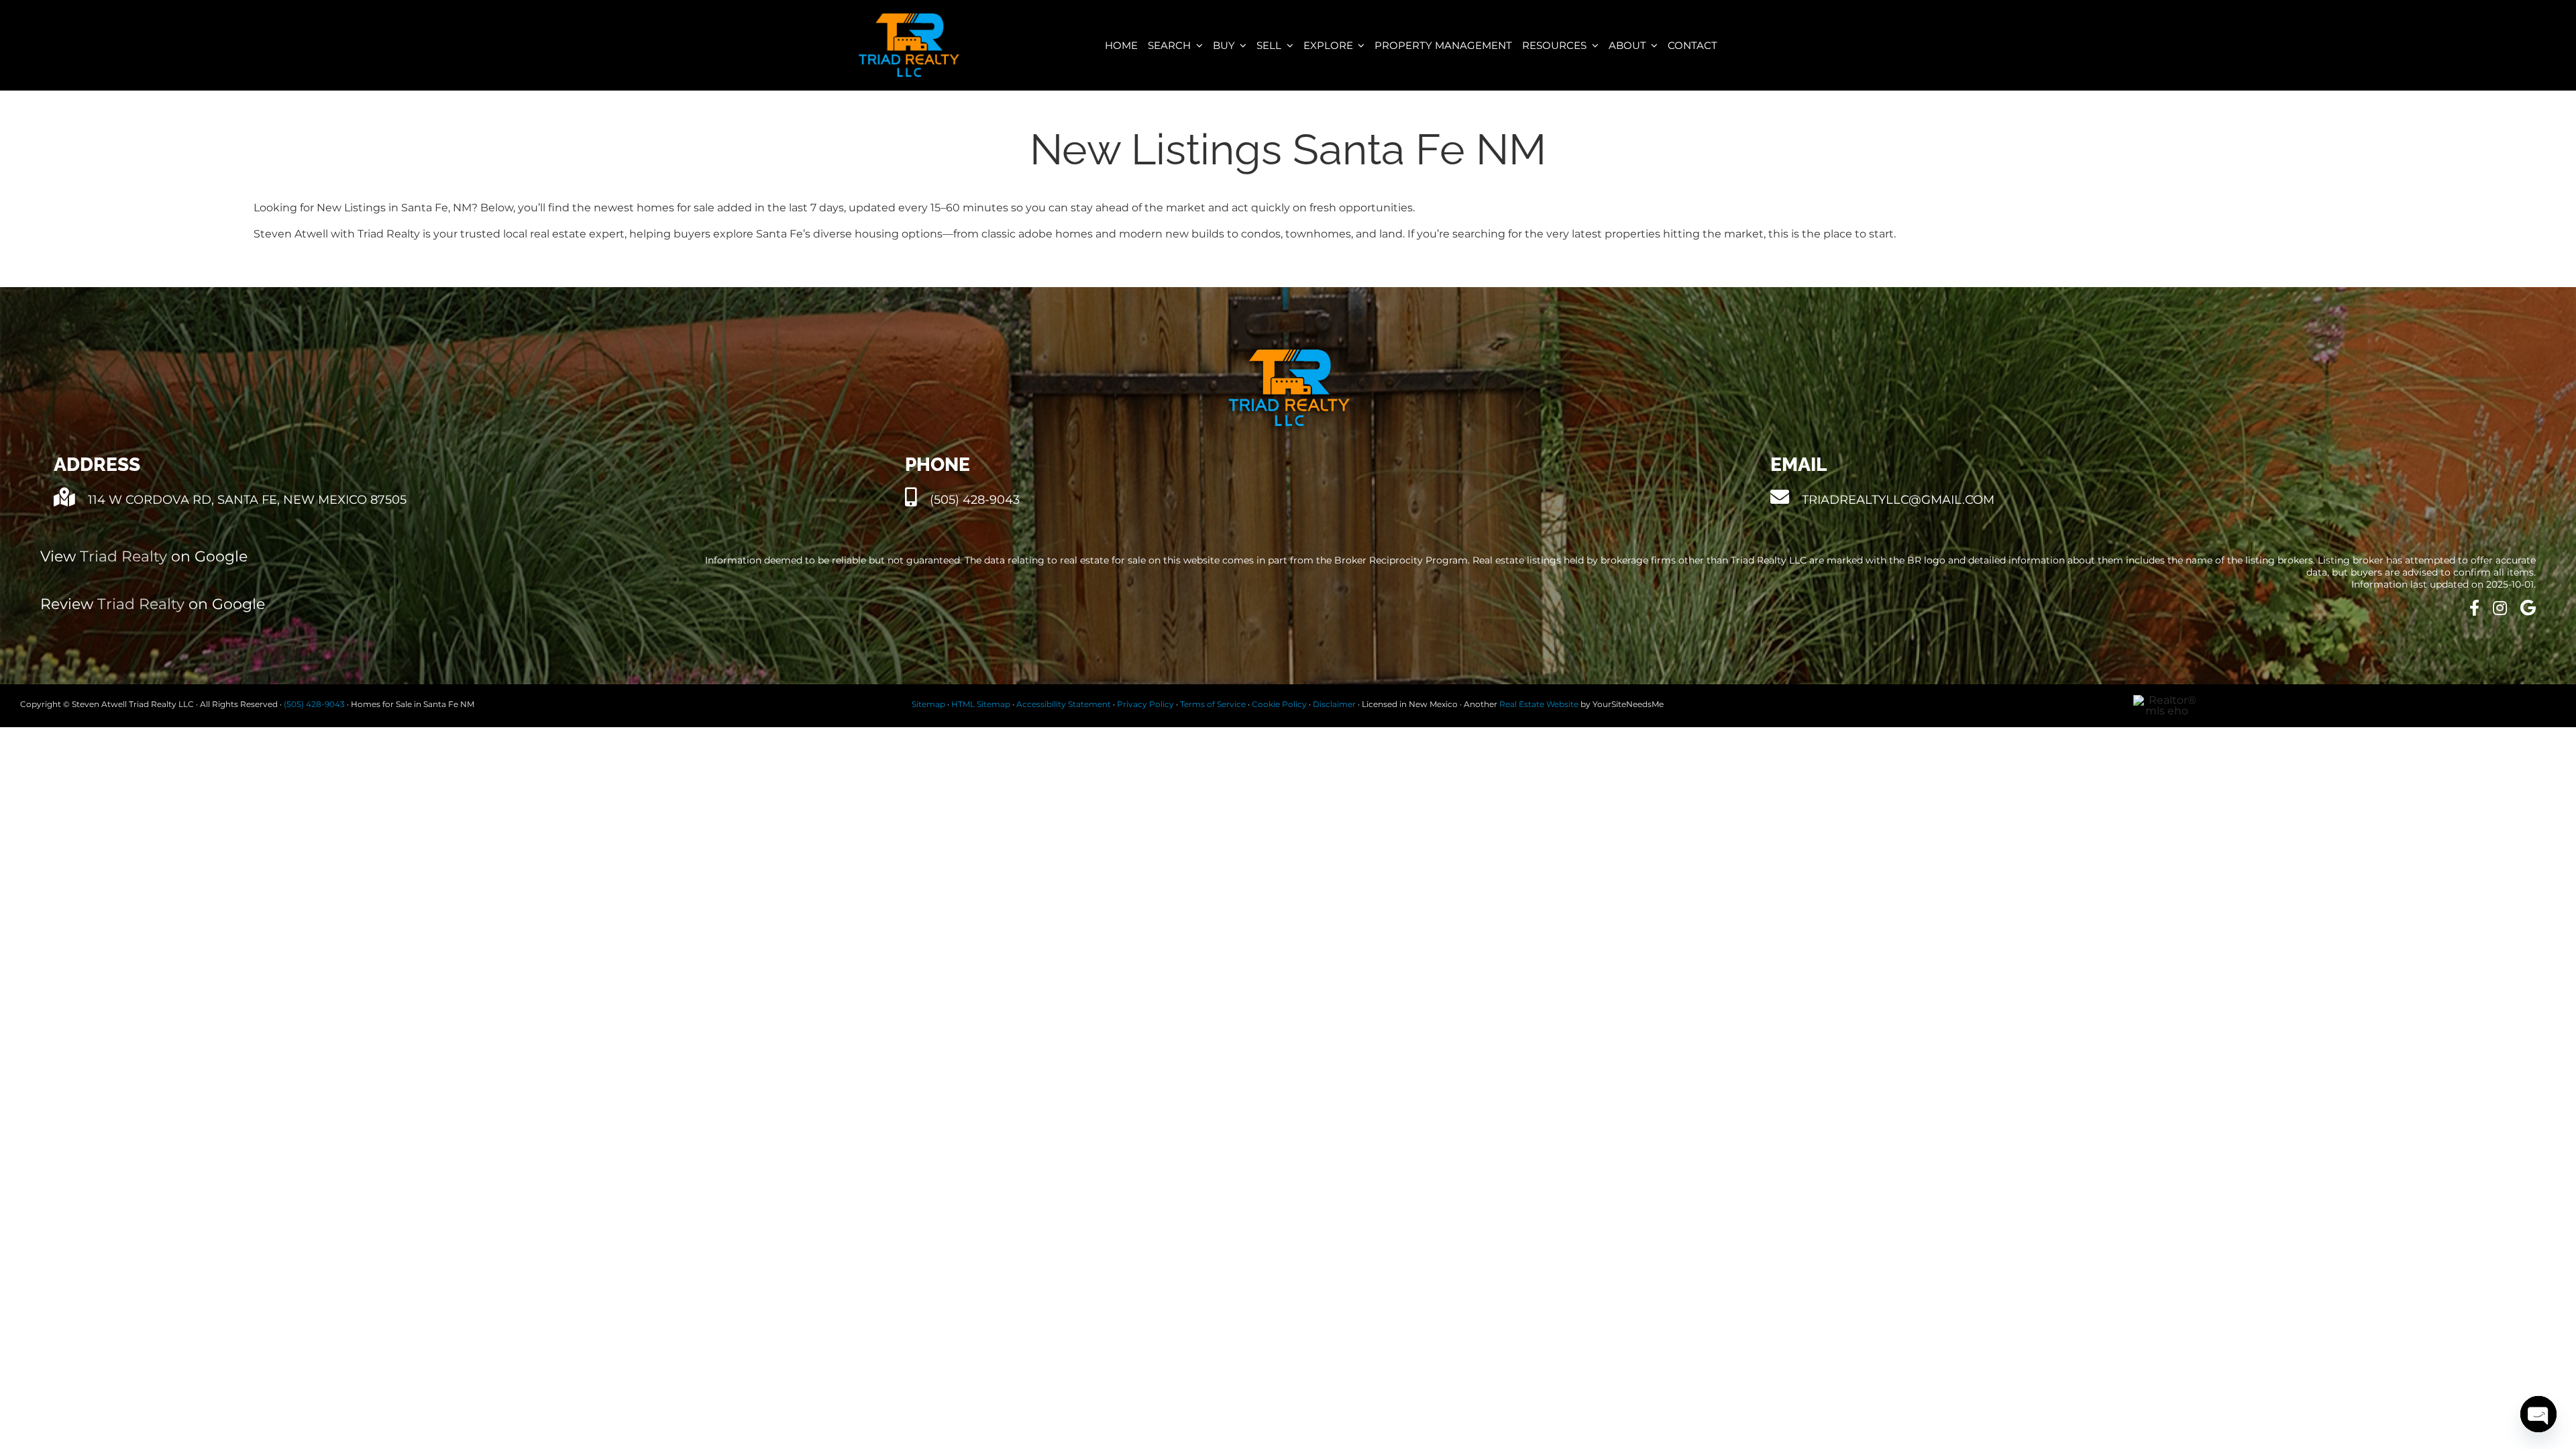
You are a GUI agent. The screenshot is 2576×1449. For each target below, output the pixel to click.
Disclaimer (1334, 704)
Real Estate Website (1539, 704)
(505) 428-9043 (314, 704)
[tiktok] (2500, 608)
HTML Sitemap (981, 704)
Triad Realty (123, 556)
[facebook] (2474, 608)
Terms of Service (1213, 704)
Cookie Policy (1279, 704)
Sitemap (928, 704)
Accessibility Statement (1064, 704)
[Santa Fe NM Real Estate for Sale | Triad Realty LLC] (909, 18)
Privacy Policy (1145, 704)
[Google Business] (2528, 608)
